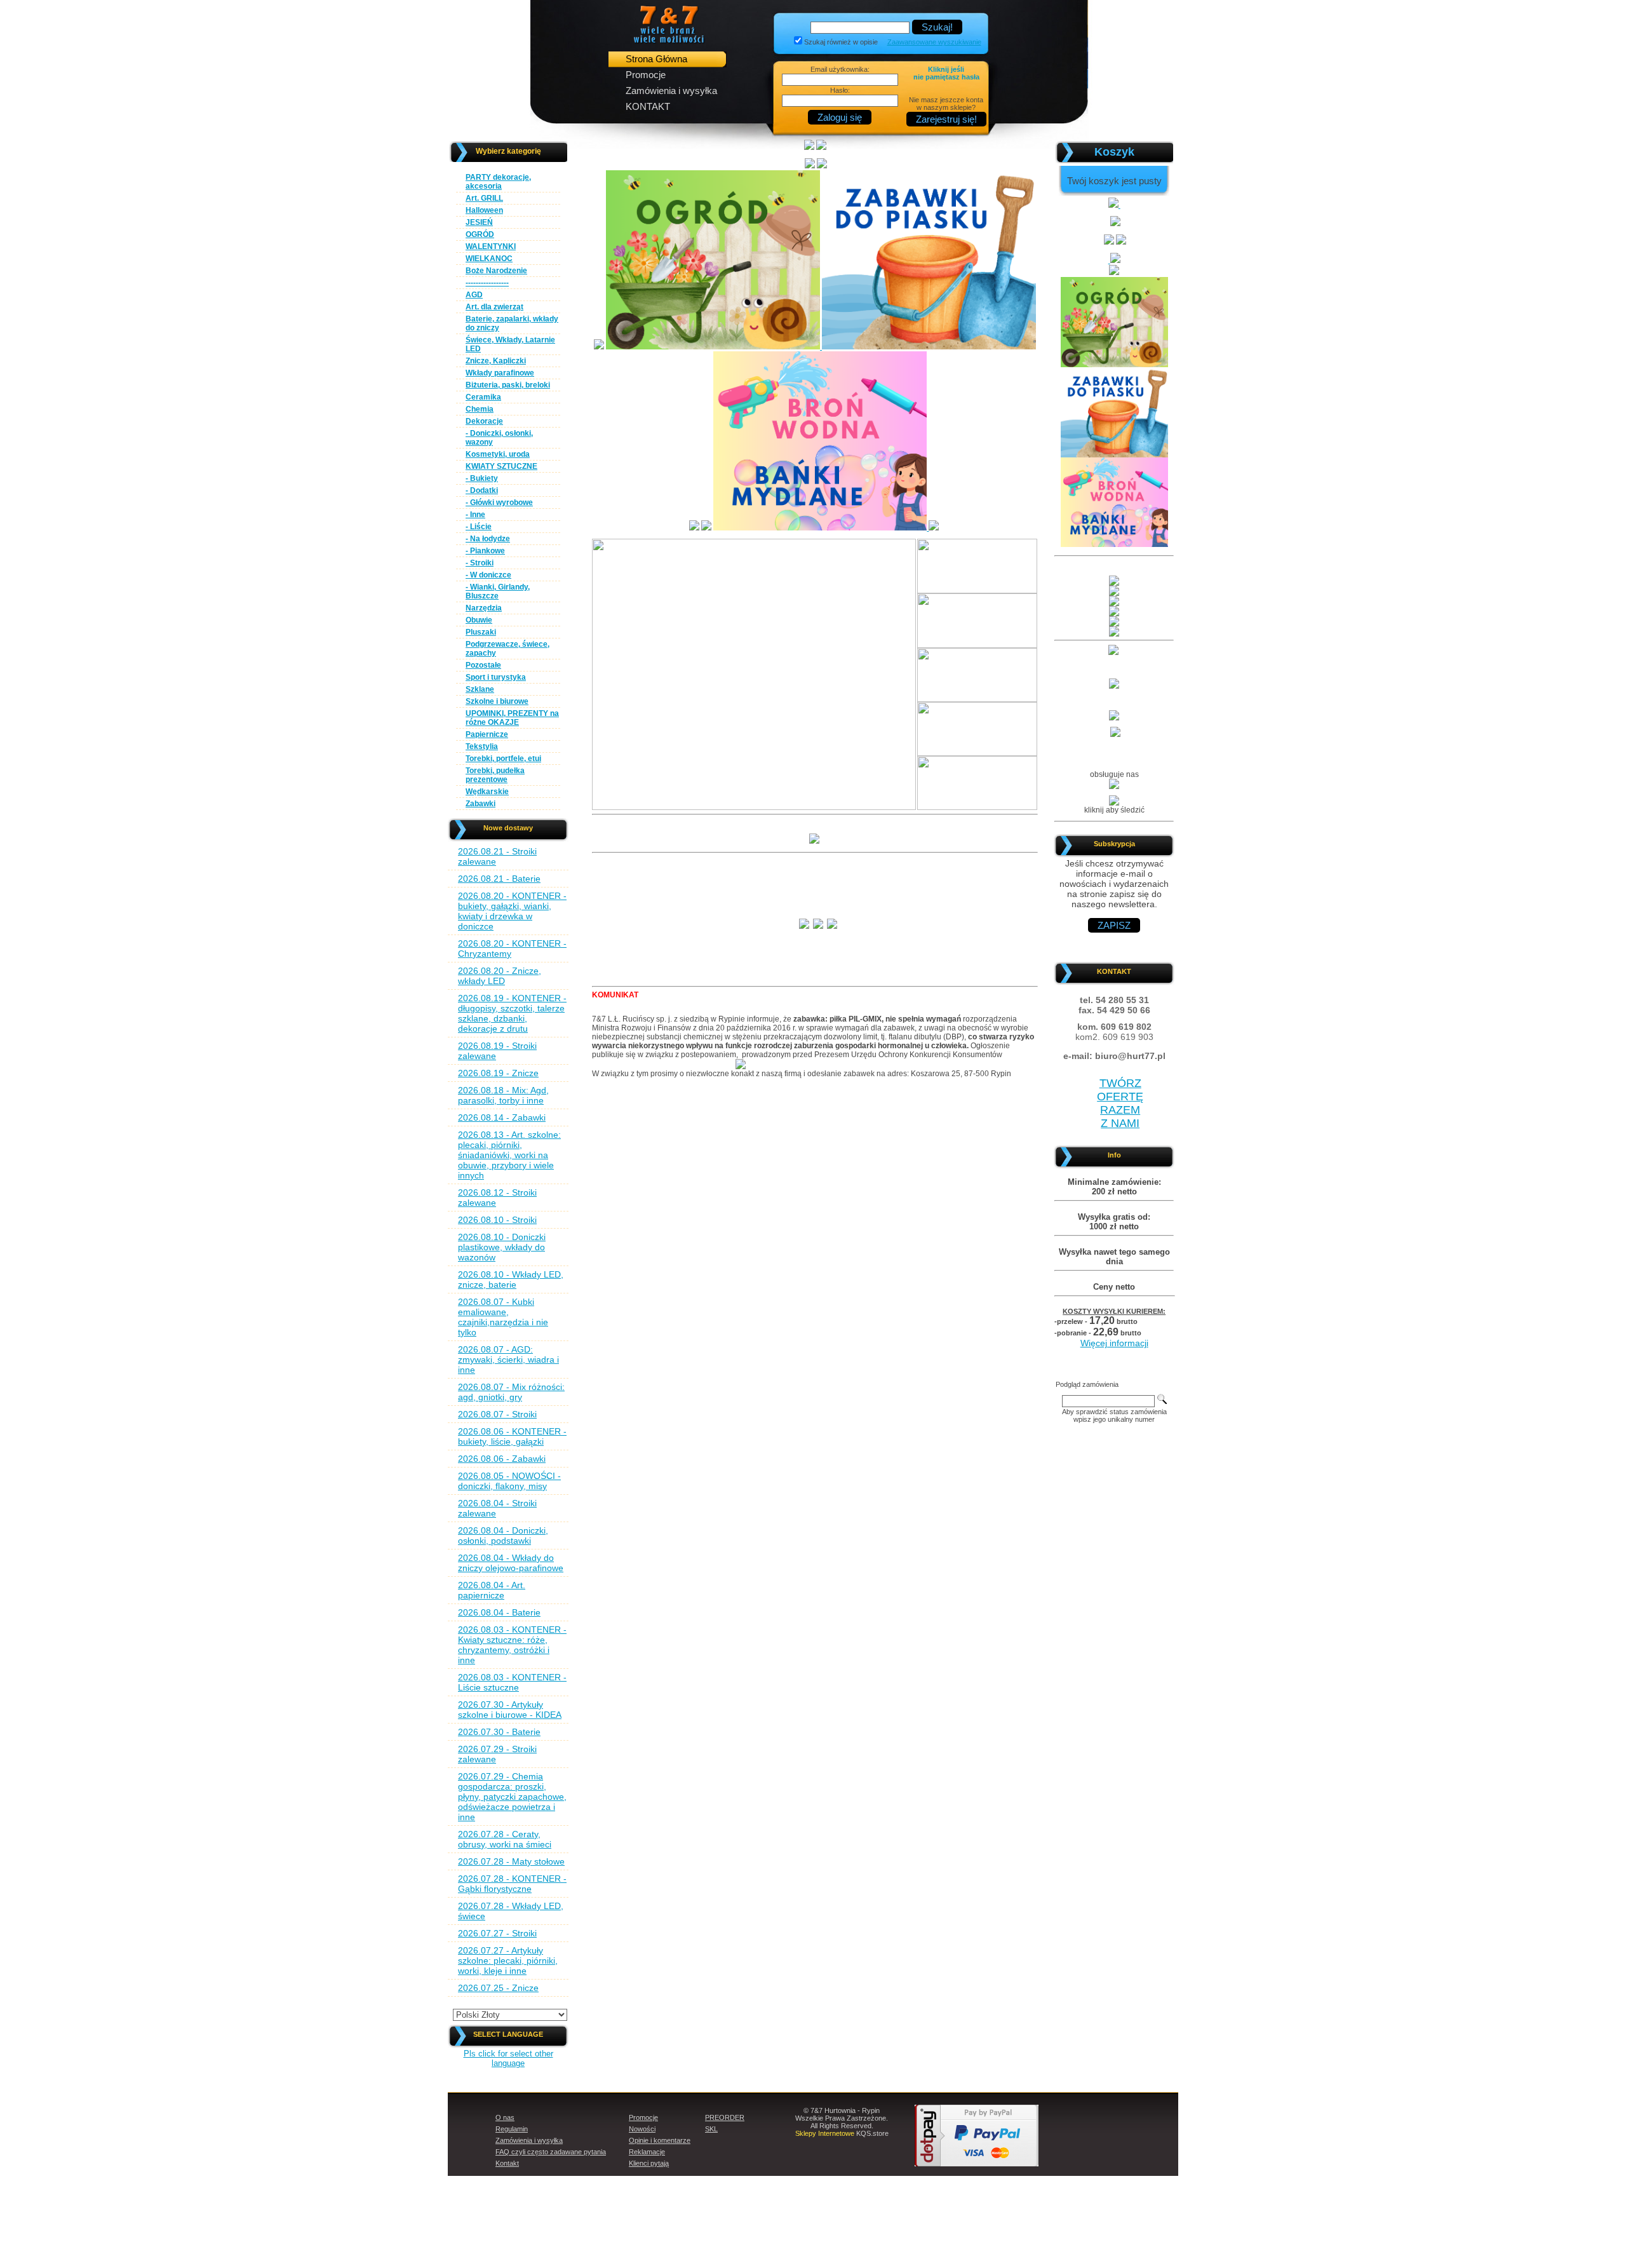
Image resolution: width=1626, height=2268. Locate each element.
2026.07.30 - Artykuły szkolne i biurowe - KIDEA (510, 1710)
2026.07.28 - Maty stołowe (511, 1861)
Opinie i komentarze (660, 2140)
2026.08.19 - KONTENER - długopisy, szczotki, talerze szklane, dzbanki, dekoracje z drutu (512, 1013)
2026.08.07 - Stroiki (497, 1414)
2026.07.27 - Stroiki (497, 1933)
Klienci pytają (649, 2163)
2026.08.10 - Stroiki (497, 1220)
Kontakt (507, 2163)
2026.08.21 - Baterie (499, 879)
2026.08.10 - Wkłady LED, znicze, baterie (511, 1279)
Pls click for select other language (508, 2058)
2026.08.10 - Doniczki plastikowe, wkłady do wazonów (502, 1247)
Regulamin (512, 2129)
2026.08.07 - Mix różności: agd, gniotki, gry (511, 1392)
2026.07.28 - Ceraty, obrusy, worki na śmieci (505, 1839)
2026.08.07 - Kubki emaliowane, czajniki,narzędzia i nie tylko (503, 1317)
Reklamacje (647, 2152)
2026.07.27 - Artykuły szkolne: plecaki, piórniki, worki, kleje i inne (508, 1961)
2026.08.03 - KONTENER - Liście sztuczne (512, 1682)
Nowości (642, 2129)
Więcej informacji (1114, 1343)
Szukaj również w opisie (841, 42)
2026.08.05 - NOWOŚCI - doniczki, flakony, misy (509, 1481)
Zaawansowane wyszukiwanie (934, 42)
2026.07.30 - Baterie (499, 1732)
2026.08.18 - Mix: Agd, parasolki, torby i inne (503, 1095)
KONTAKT (648, 106)
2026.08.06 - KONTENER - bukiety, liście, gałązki (512, 1436)
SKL (711, 2129)
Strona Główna (656, 59)
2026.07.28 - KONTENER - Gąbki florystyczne (512, 1884)
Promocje (646, 75)
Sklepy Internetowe (825, 2133)
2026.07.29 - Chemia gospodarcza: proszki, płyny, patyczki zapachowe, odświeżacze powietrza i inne (512, 1797)
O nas (505, 2117)
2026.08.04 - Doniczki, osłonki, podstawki (503, 1536)
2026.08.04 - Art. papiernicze (492, 1590)
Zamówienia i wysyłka (671, 91)
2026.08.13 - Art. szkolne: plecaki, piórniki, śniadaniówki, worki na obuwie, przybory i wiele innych (509, 1155)
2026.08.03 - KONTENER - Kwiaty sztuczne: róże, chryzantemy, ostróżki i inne (512, 1645)
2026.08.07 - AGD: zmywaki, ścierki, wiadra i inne (508, 1360)
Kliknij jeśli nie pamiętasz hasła (946, 73)
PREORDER (725, 2117)
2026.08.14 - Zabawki (502, 1117)
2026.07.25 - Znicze (498, 1988)
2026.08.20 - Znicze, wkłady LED (500, 976)
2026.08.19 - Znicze (498, 1073)
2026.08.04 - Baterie (499, 1612)
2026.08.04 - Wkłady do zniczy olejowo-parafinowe (511, 1563)
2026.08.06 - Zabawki (502, 1459)
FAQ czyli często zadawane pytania (551, 2152)
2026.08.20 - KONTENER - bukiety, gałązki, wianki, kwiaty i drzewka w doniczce (512, 911)
